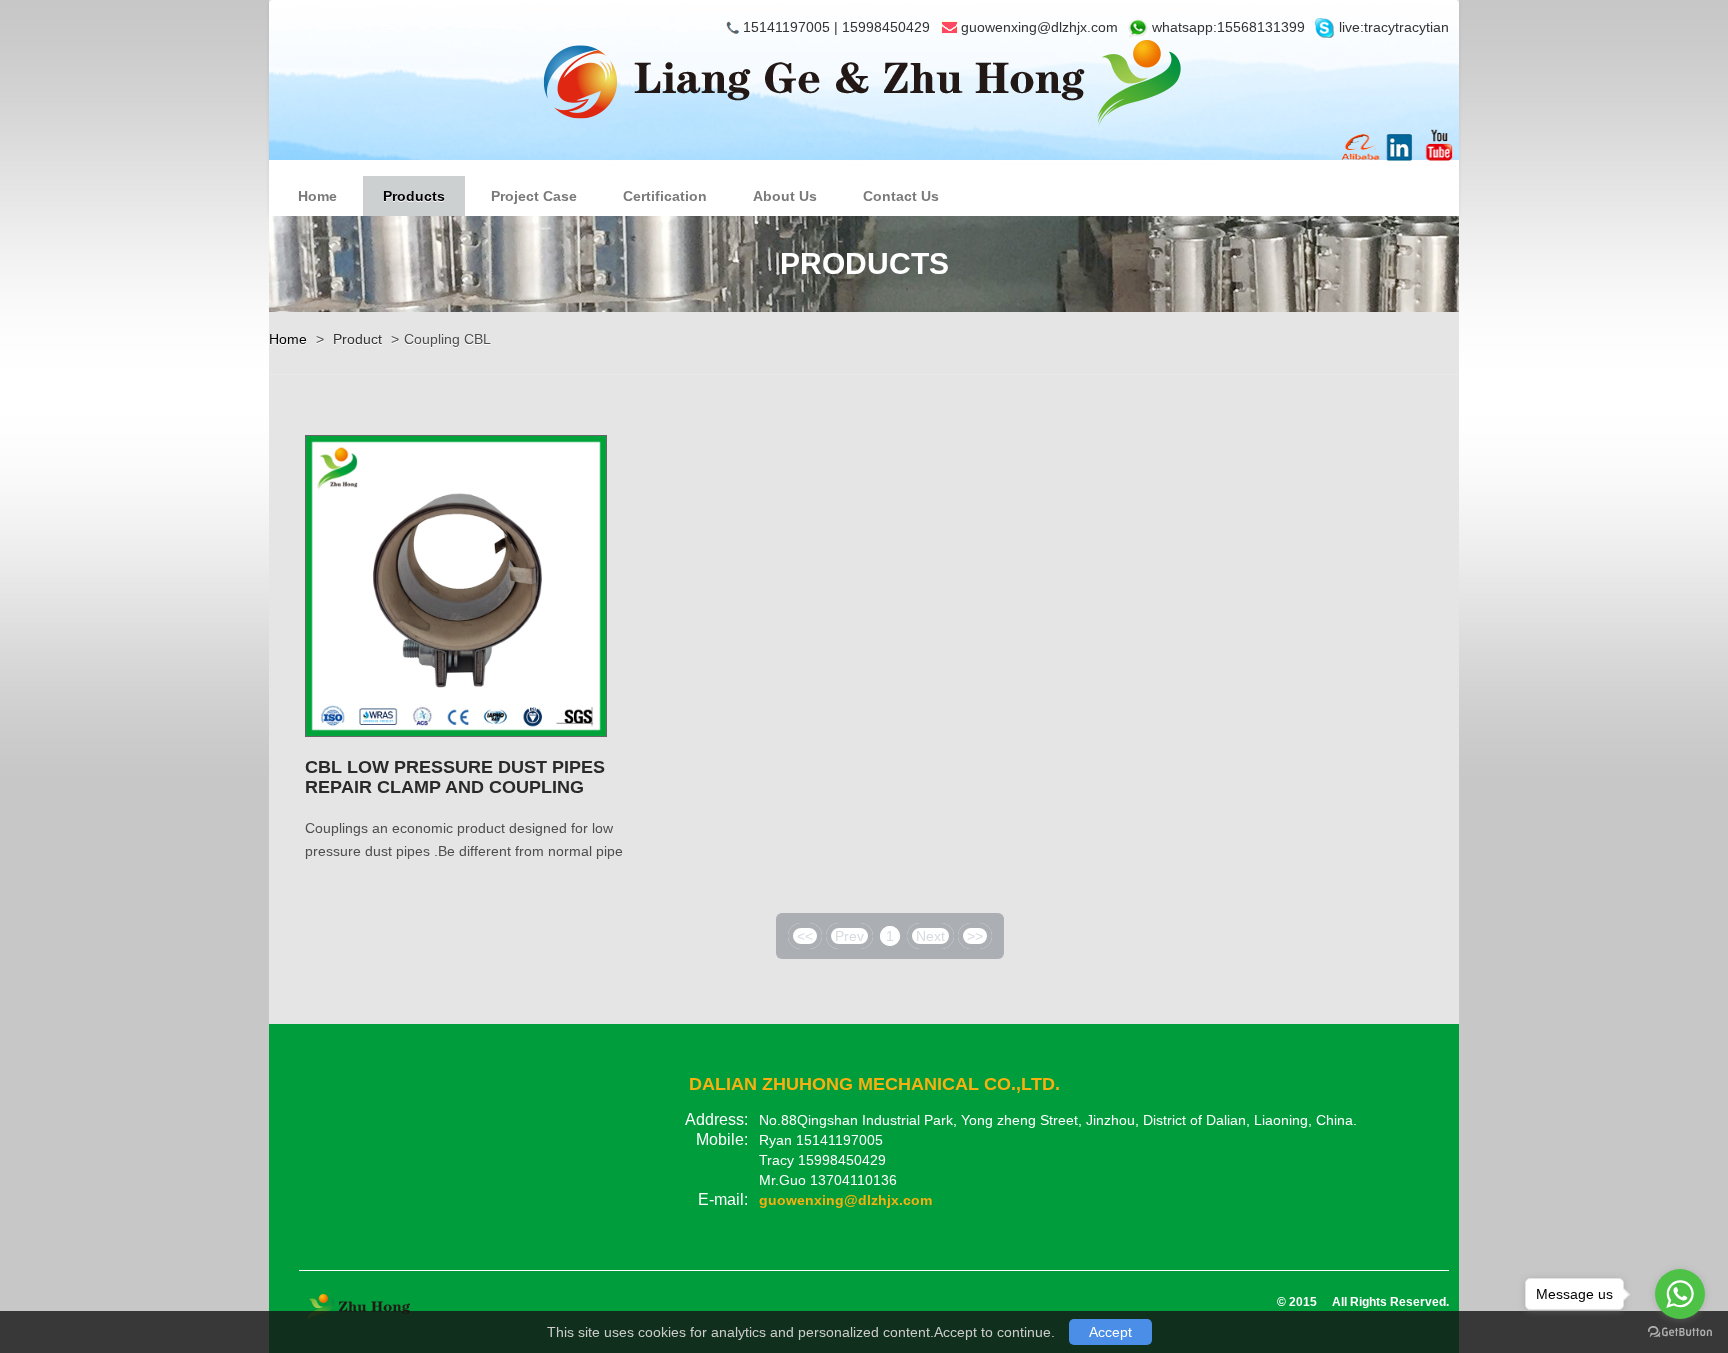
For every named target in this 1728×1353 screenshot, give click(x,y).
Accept (1110, 1332)
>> (975, 936)
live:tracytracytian (1392, 27)
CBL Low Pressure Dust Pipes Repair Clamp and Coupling (455, 777)
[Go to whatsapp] (1680, 1294)
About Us (785, 196)
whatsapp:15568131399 (1226, 27)
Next (930, 936)
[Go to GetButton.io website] (1680, 1332)
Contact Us (901, 196)
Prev (849, 936)
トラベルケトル (541, 1260)
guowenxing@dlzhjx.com (1039, 27)
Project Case (534, 196)
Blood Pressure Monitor (385, 1260)
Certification (665, 196)
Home (317, 196)
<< (805, 936)
